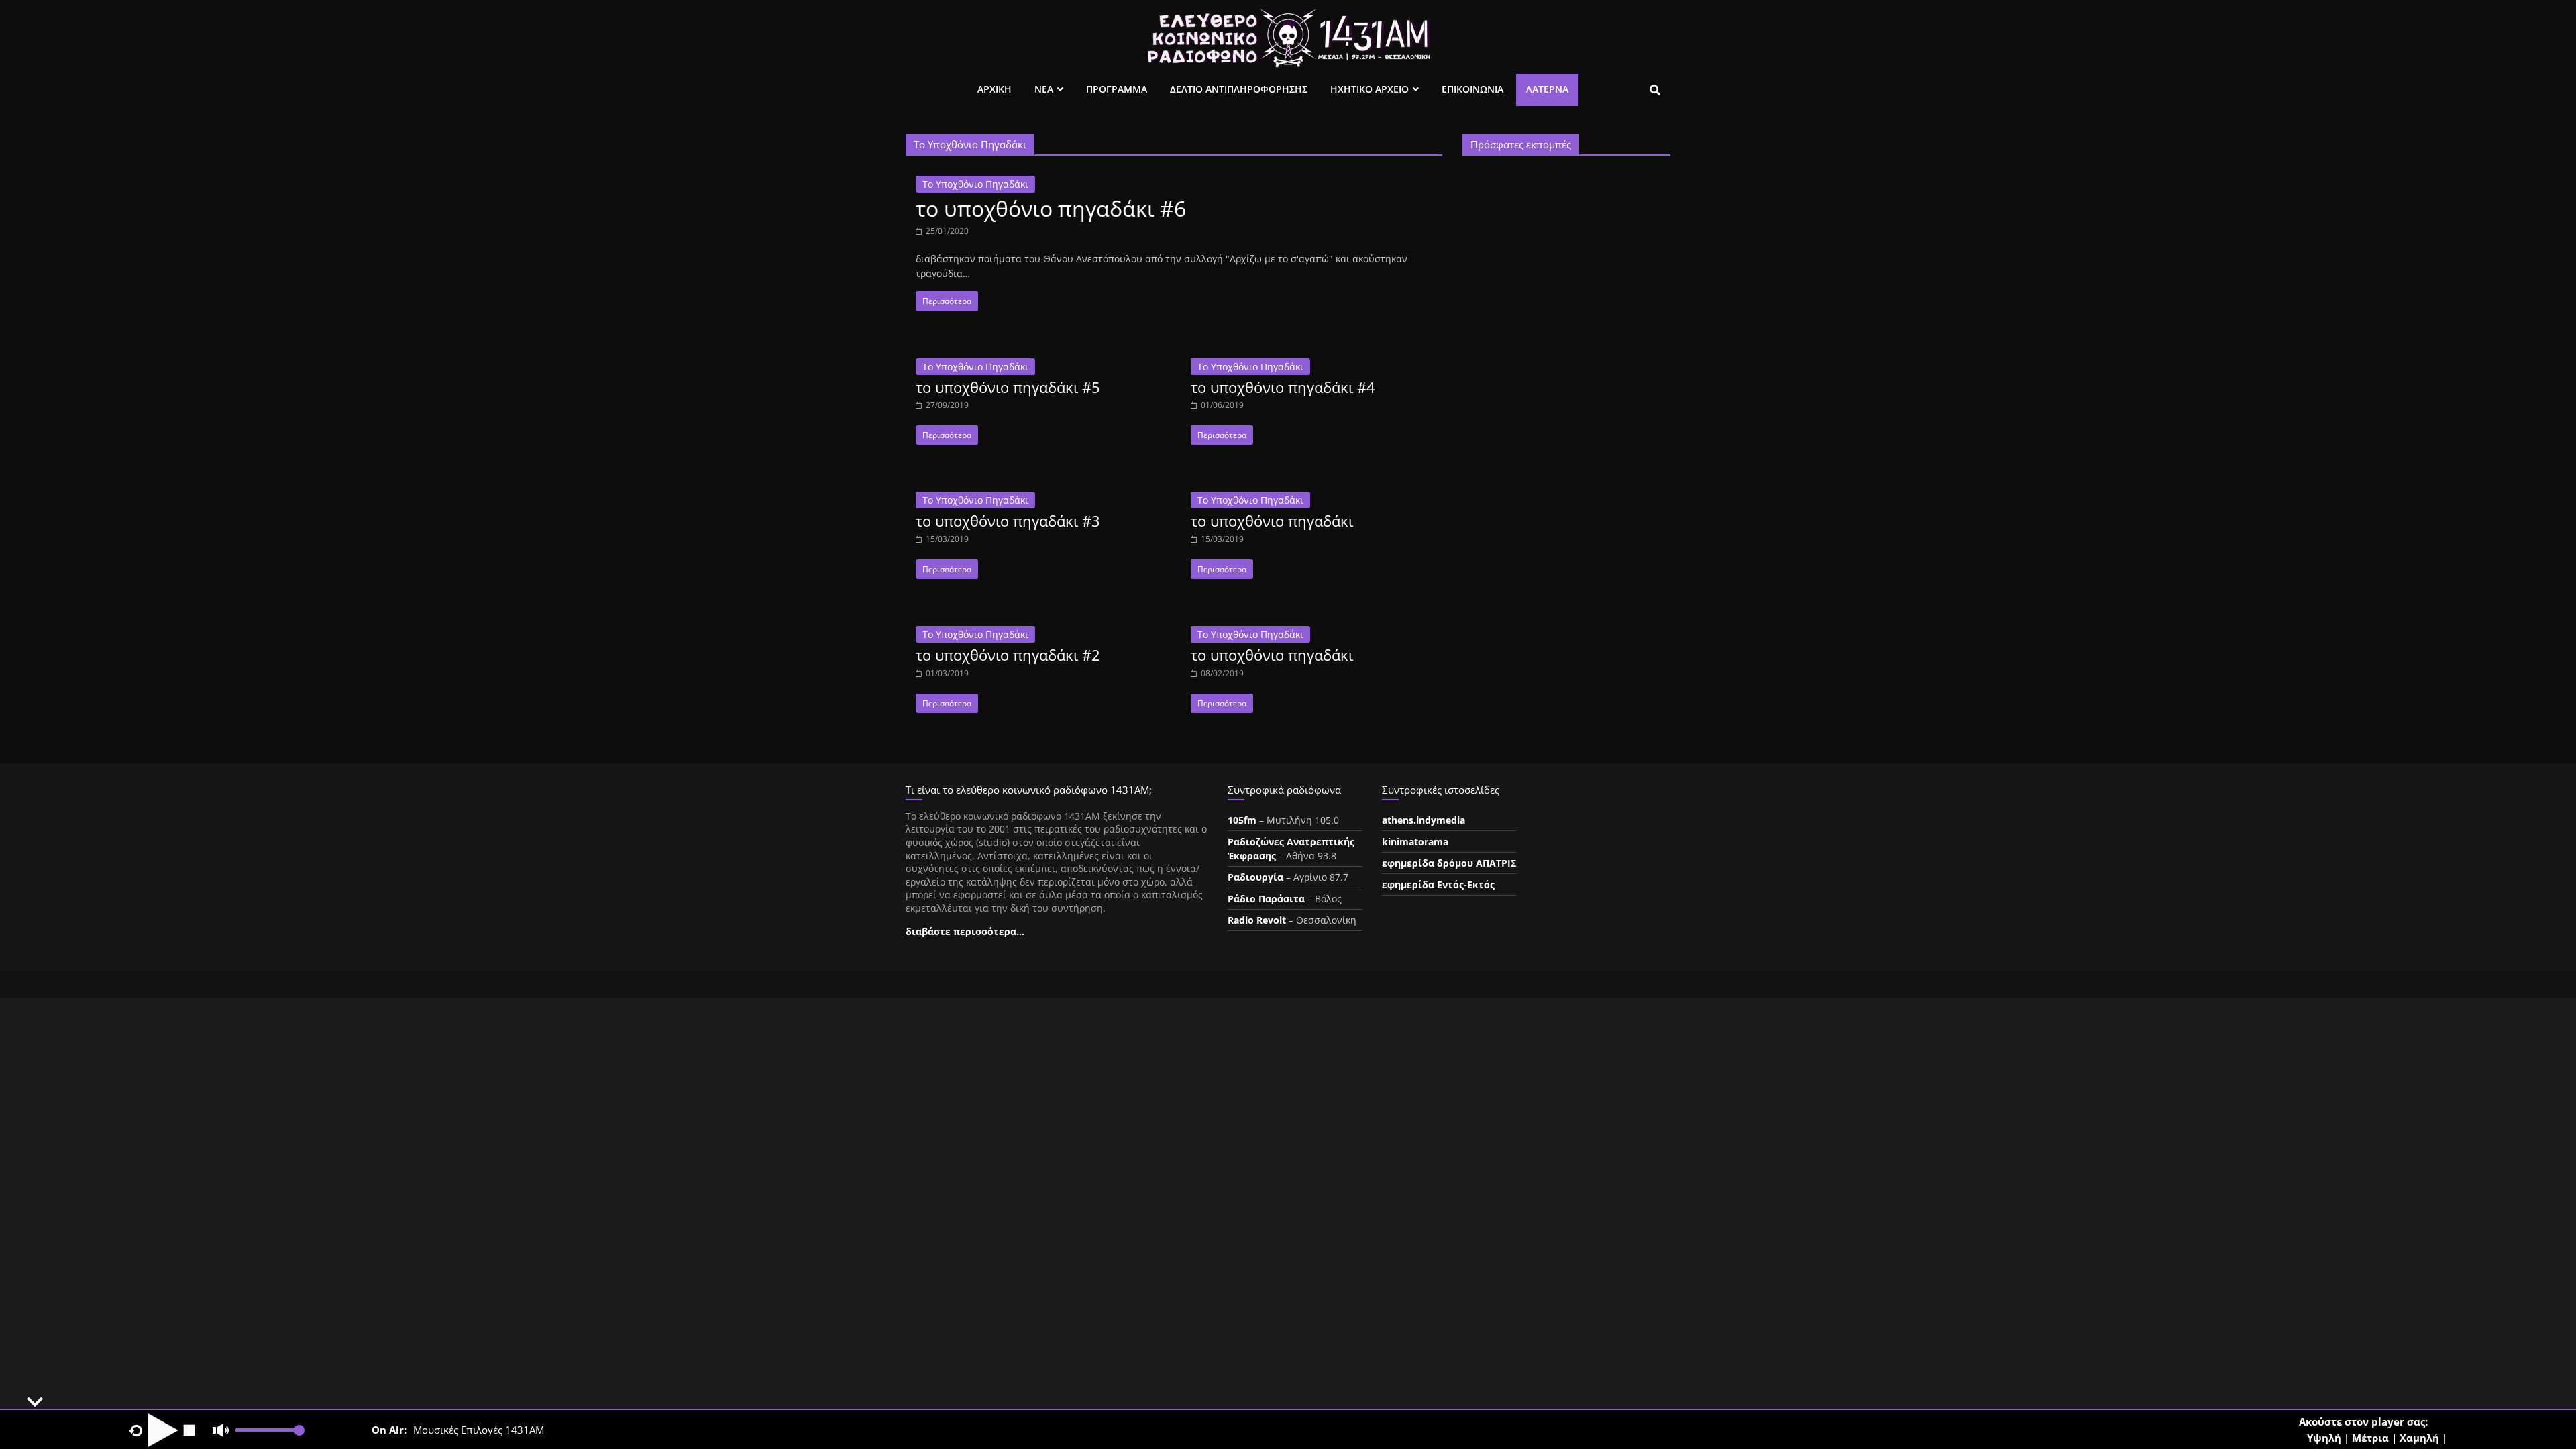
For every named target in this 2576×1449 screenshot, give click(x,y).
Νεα (1044, 89)
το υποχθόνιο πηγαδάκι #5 (1008, 387)
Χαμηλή (2419, 1438)
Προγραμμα (1117, 89)
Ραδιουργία (1255, 877)
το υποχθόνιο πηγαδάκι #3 (1008, 521)
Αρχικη (995, 89)
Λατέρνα (1547, 89)
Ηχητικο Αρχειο (1370, 89)
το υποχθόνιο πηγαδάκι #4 (1283, 387)
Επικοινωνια (1472, 89)
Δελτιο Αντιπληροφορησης (1239, 89)
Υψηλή (2324, 1438)
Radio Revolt (1257, 920)
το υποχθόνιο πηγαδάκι (1272, 521)
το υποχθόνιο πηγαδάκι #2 (1008, 655)
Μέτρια (2370, 1438)
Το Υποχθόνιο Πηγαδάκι (975, 184)
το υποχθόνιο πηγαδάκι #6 (1051, 208)
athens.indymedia (1424, 820)
